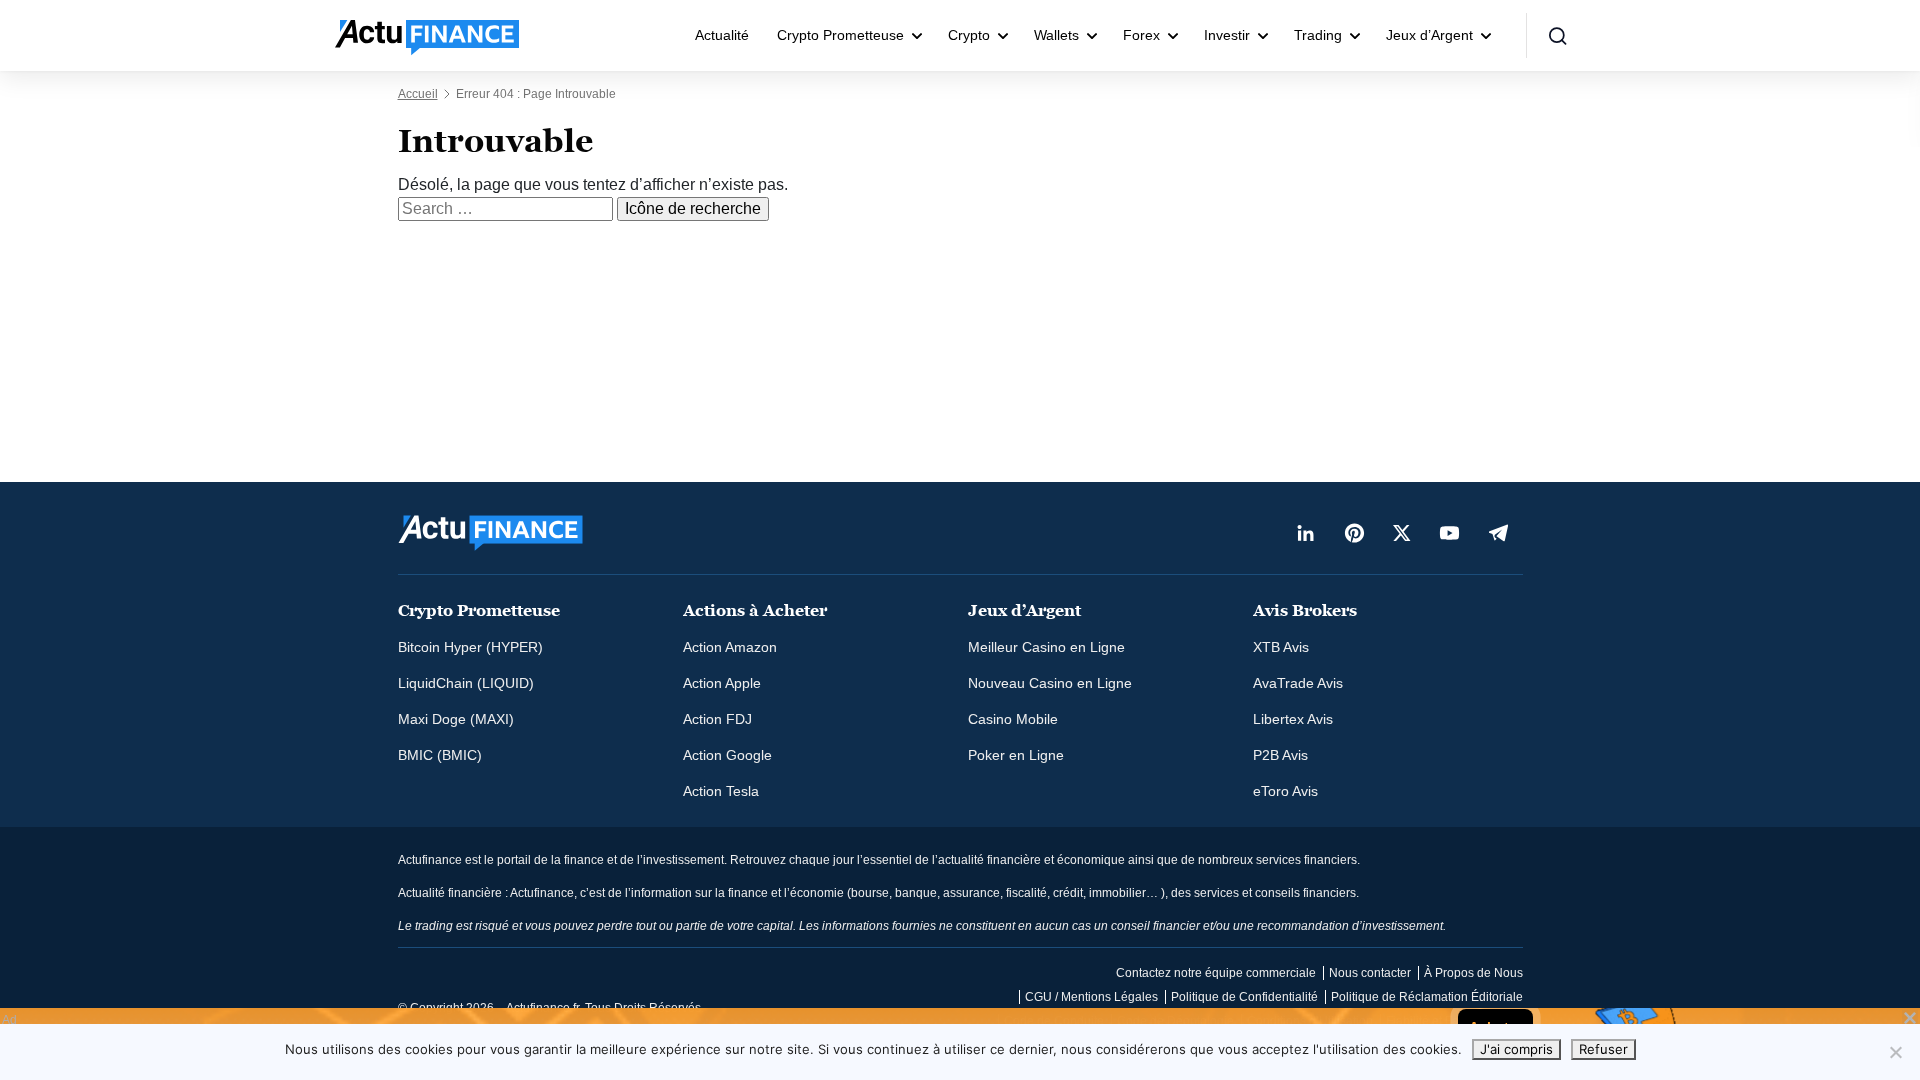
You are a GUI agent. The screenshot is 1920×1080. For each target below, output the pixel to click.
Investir (1227, 35)
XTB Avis (1281, 647)
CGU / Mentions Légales (1091, 997)
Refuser (1603, 1049)
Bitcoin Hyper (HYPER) (470, 647)
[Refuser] (1895, 1052)
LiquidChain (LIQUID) (466, 683)
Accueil (418, 94)
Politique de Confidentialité (1244, 997)
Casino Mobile (1013, 719)
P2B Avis (1280, 755)
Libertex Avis (1293, 719)
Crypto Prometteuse (840, 35)
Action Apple (722, 683)
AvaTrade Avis (1298, 683)
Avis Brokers (1305, 610)
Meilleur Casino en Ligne (1046, 647)
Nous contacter (1370, 973)
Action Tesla (721, 791)
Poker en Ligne (1016, 755)
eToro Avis (1285, 791)
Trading (1318, 35)
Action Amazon (730, 647)
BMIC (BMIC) (440, 755)
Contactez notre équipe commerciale (1216, 973)
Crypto (969, 35)
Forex (1141, 35)
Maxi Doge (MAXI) (456, 719)
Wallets (1056, 35)
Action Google (727, 755)
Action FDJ (717, 719)
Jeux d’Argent (1429, 35)
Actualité (722, 35)
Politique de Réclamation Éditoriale (1427, 997)
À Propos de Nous (1473, 973)
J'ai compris (1516, 1049)
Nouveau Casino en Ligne (1050, 683)
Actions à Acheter (755, 610)
